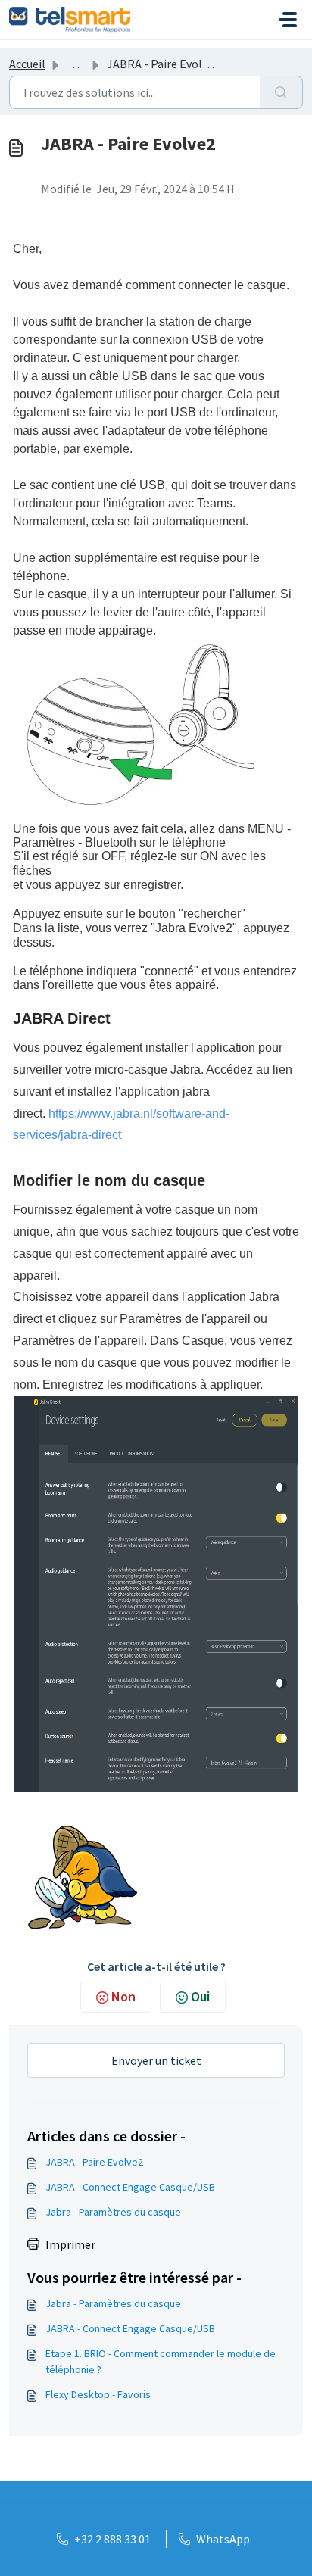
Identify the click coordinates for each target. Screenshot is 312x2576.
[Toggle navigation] (288, 20)
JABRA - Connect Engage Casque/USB (130, 2187)
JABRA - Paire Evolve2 (94, 2162)
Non (123, 1996)
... (76, 64)
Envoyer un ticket (156, 2060)
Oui (200, 1996)
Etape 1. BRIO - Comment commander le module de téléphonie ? (161, 2361)
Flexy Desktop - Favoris (98, 2394)
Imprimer (70, 2244)
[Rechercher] (281, 92)
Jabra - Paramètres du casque (113, 2212)
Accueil (27, 64)
